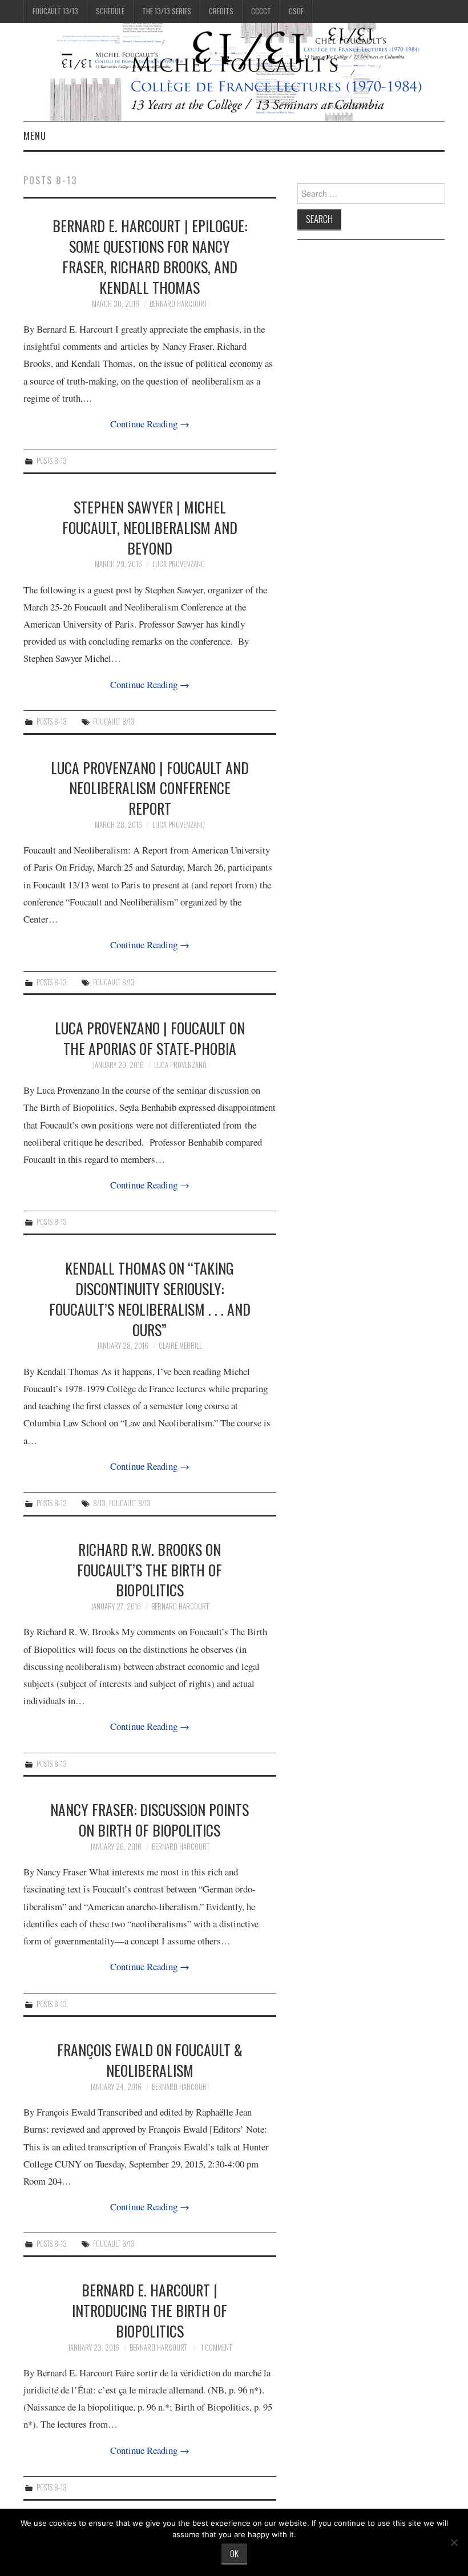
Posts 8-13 (52, 461)
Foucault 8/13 (114, 721)
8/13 (99, 1503)
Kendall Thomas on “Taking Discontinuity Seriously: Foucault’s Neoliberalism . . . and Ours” (150, 1298)
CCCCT (261, 11)
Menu (35, 136)
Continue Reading (150, 424)
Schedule (110, 11)
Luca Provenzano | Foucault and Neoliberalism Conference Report (150, 788)
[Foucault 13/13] (234, 70)
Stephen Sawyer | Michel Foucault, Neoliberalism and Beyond (150, 527)
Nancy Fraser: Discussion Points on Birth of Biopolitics (150, 1819)
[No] (454, 2542)
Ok (234, 2553)
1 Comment (216, 2347)
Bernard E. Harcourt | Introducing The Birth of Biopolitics (150, 2310)
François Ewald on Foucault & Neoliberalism (150, 2060)
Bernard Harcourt (178, 304)
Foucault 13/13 (55, 11)
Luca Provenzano (179, 564)
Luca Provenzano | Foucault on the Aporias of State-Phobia (150, 1038)
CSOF (296, 11)
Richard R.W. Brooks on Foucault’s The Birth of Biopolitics (150, 1570)
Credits (221, 11)
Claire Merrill (180, 1346)
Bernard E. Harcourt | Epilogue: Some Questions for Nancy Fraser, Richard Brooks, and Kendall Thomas (150, 256)
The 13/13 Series (167, 11)
